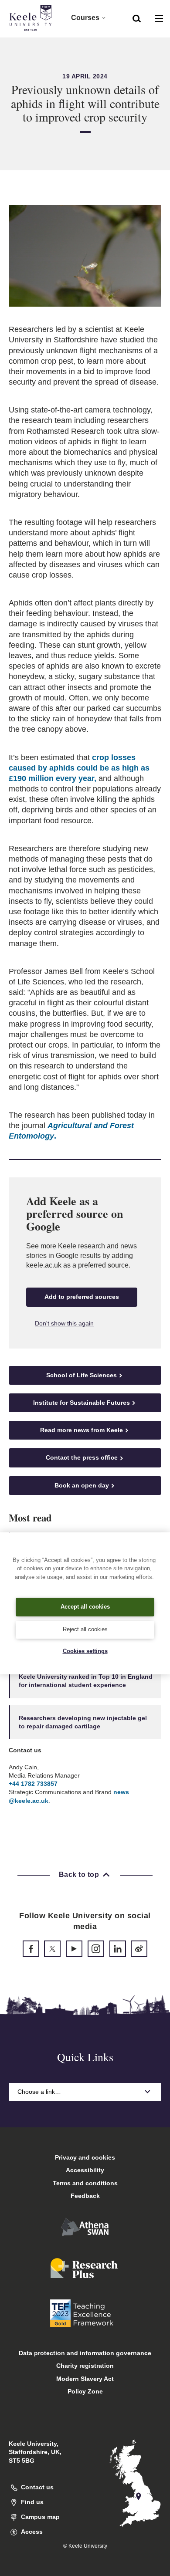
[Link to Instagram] (96, 1949)
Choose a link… (39, 2092)
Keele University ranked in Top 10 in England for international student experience (86, 1681)
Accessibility (85, 2170)
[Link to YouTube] (74, 1949)
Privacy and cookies (85, 2157)
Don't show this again (64, 1323)
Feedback (85, 2196)
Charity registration (85, 2366)
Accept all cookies (85, 1607)
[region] (85, 1603)
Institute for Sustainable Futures (82, 1403)
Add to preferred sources (82, 1297)
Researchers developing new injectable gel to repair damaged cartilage (83, 1722)
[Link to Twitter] (52, 1949)
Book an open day (82, 1485)
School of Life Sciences (82, 1375)
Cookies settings (85, 1651)
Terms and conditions (85, 2183)
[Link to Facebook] (31, 1949)
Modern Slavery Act (85, 2379)
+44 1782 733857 (33, 1784)
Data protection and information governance (85, 2353)
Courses (85, 18)
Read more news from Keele (82, 1430)
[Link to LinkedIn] (118, 1949)
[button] (137, 18)
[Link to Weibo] (139, 1949)
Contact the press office (82, 1457)
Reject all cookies (85, 1629)
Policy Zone (85, 2391)
